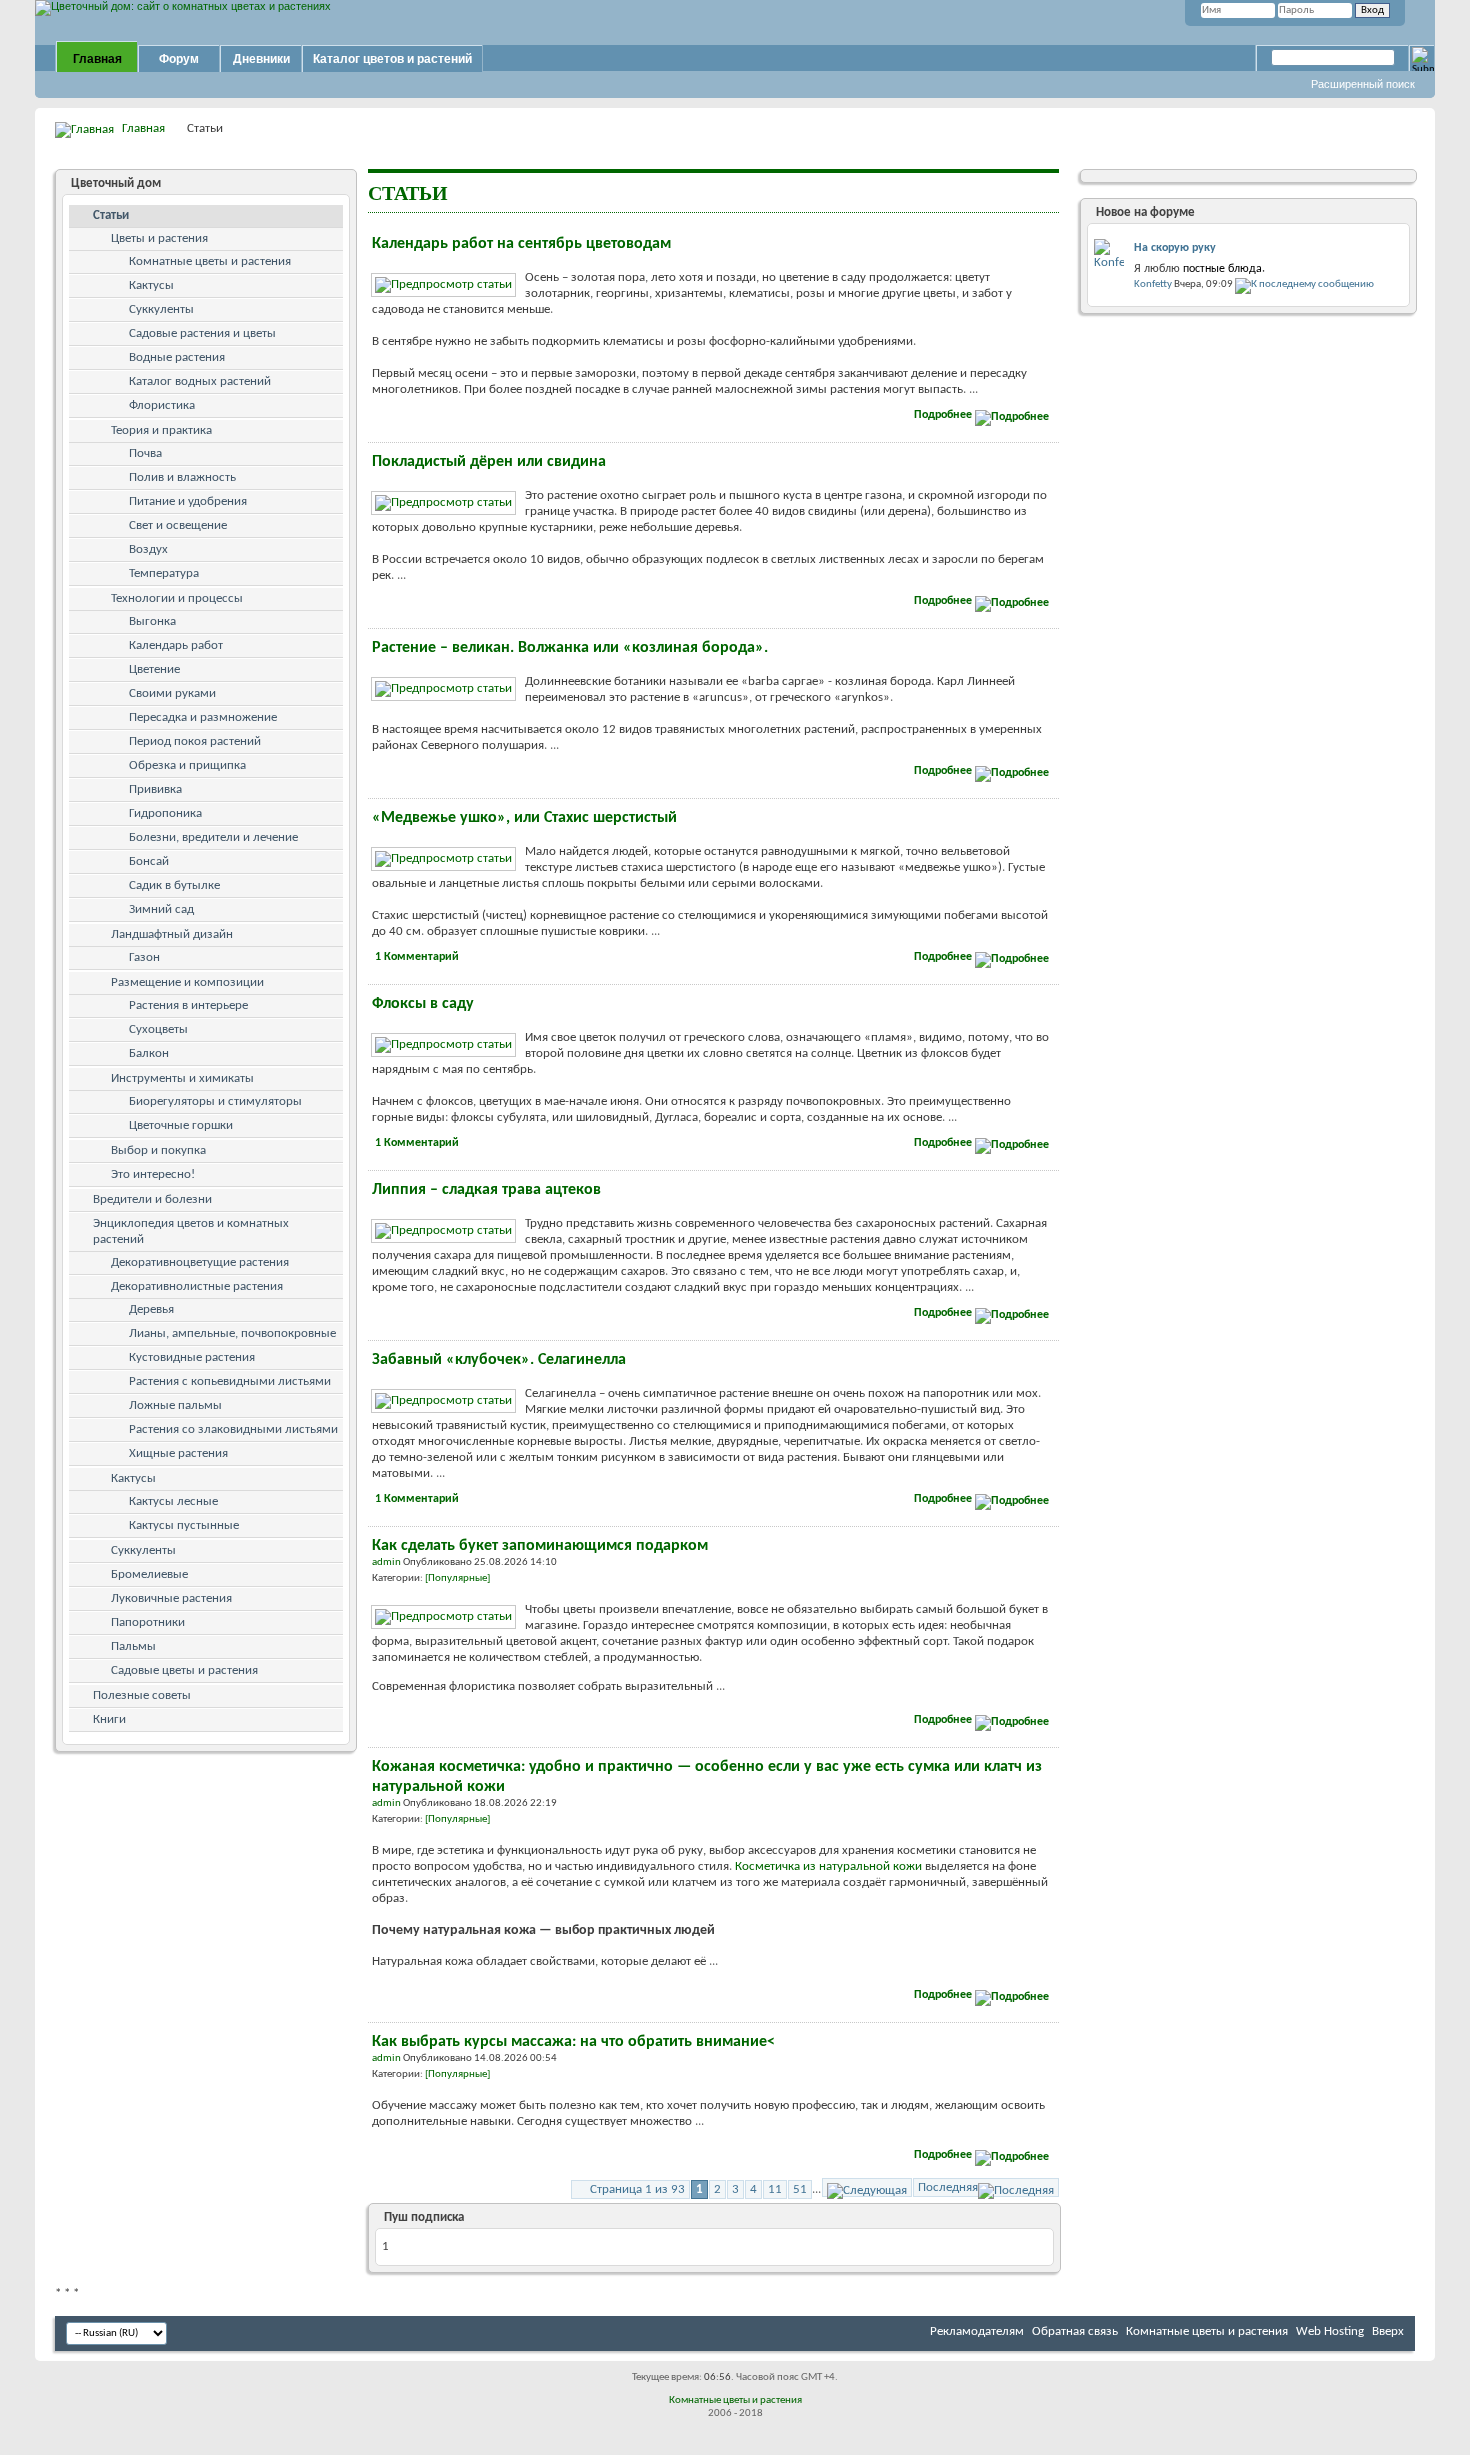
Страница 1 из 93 (637, 2189)
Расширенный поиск (1363, 84)
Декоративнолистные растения (197, 1286)
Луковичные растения (171, 1598)
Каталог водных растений (200, 381)
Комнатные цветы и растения (210, 261)
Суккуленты (161, 309)
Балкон (149, 1053)
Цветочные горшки (181, 1125)
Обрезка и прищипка (187, 765)
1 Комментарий (417, 957)
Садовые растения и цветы (202, 333)
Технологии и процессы (177, 598)
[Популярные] (457, 1578)
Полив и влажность (182, 477)
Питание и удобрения (188, 501)
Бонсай (149, 861)
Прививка (155, 789)
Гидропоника (165, 813)
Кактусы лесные (173, 1501)
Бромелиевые (149, 1574)
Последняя (948, 2187)
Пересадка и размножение (203, 717)
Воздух (148, 549)
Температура (164, 573)
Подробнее (944, 415)
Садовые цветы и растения (184, 1670)
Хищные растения (178, 1453)
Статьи (111, 215)
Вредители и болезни (152, 1199)
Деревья (151, 1309)
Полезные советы (142, 1695)
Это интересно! (153, 1174)
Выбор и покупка (158, 1150)
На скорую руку (1175, 248)
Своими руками (172, 693)
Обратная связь (1075, 2331)
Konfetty (1153, 284)
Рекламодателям (977, 2331)
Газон (144, 957)
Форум (179, 59)
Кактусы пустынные (184, 1525)
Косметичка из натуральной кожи (828, 1866)
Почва (145, 453)
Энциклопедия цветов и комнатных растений (191, 1231)
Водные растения (177, 357)
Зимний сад (161, 909)
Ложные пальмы (175, 1405)
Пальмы (133, 1646)
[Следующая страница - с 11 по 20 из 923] (867, 2187)
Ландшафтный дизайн (172, 934)
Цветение (154, 669)
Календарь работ (176, 645)
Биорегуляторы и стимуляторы (215, 1101)
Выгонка (152, 621)
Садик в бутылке (174, 885)
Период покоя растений (195, 741)
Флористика (162, 405)
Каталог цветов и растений (392, 59)
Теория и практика (161, 430)
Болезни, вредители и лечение (213, 837)
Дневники (261, 59)
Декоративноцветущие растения (200, 1262)
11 (775, 2189)
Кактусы (151, 285)
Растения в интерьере (188, 1005)
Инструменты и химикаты (182, 1078)
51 (800, 2189)
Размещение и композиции (187, 982)
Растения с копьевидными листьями (230, 1381)
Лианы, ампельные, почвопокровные (232, 1333)
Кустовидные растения (192, 1357)
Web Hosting (1330, 2331)
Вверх (1388, 2331)
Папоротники (148, 1622)
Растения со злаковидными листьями (233, 1429)
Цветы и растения (159, 238)
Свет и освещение (178, 525)
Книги (109, 1719)
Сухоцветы (158, 1029)
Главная (97, 59)
